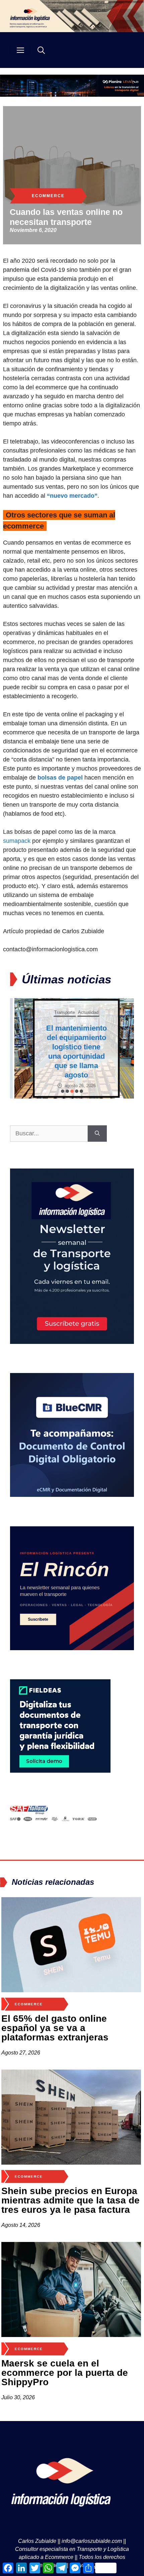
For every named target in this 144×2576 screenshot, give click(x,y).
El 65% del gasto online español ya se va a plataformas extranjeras (55, 2028)
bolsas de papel (60, 778)
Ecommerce (48, 196)
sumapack (17, 841)
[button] (63, 1091)
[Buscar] (97, 1134)
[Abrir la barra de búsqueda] (41, 50)
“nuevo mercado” (72, 496)
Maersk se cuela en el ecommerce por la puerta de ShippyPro (65, 2373)
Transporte (60, 1012)
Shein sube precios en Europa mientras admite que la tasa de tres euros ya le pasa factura (70, 2200)
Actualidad (84, 1012)
